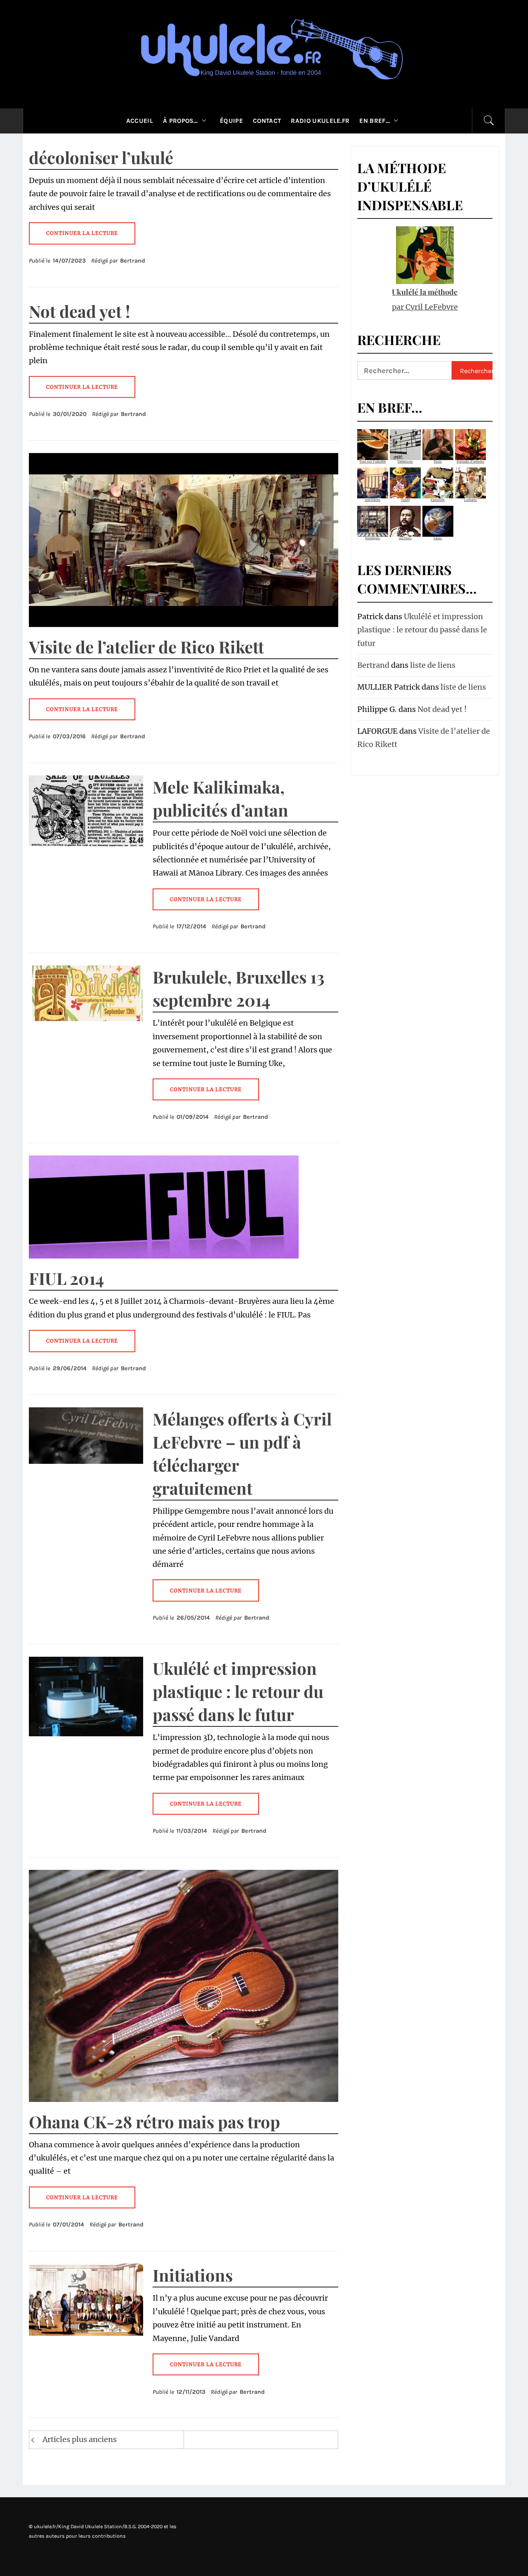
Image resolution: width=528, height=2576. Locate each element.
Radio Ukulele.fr (320, 121)
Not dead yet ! (80, 311)
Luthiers (470, 500)
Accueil (140, 121)
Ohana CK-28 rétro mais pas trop (154, 2122)
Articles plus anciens (80, 2439)
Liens (438, 538)
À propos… (180, 121)
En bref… (375, 121)
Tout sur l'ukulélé (372, 461)
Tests (438, 461)
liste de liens (433, 665)
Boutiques (372, 538)
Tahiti (405, 500)
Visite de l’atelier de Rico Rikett (146, 647)
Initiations (193, 2275)
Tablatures (405, 461)
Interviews (372, 500)
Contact (267, 121)
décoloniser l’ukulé (101, 157)
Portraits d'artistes (470, 461)
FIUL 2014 (66, 1278)
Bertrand (133, 261)
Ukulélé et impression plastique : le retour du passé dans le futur (238, 1691)
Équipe (231, 121)
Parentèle (438, 500)
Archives (405, 538)
